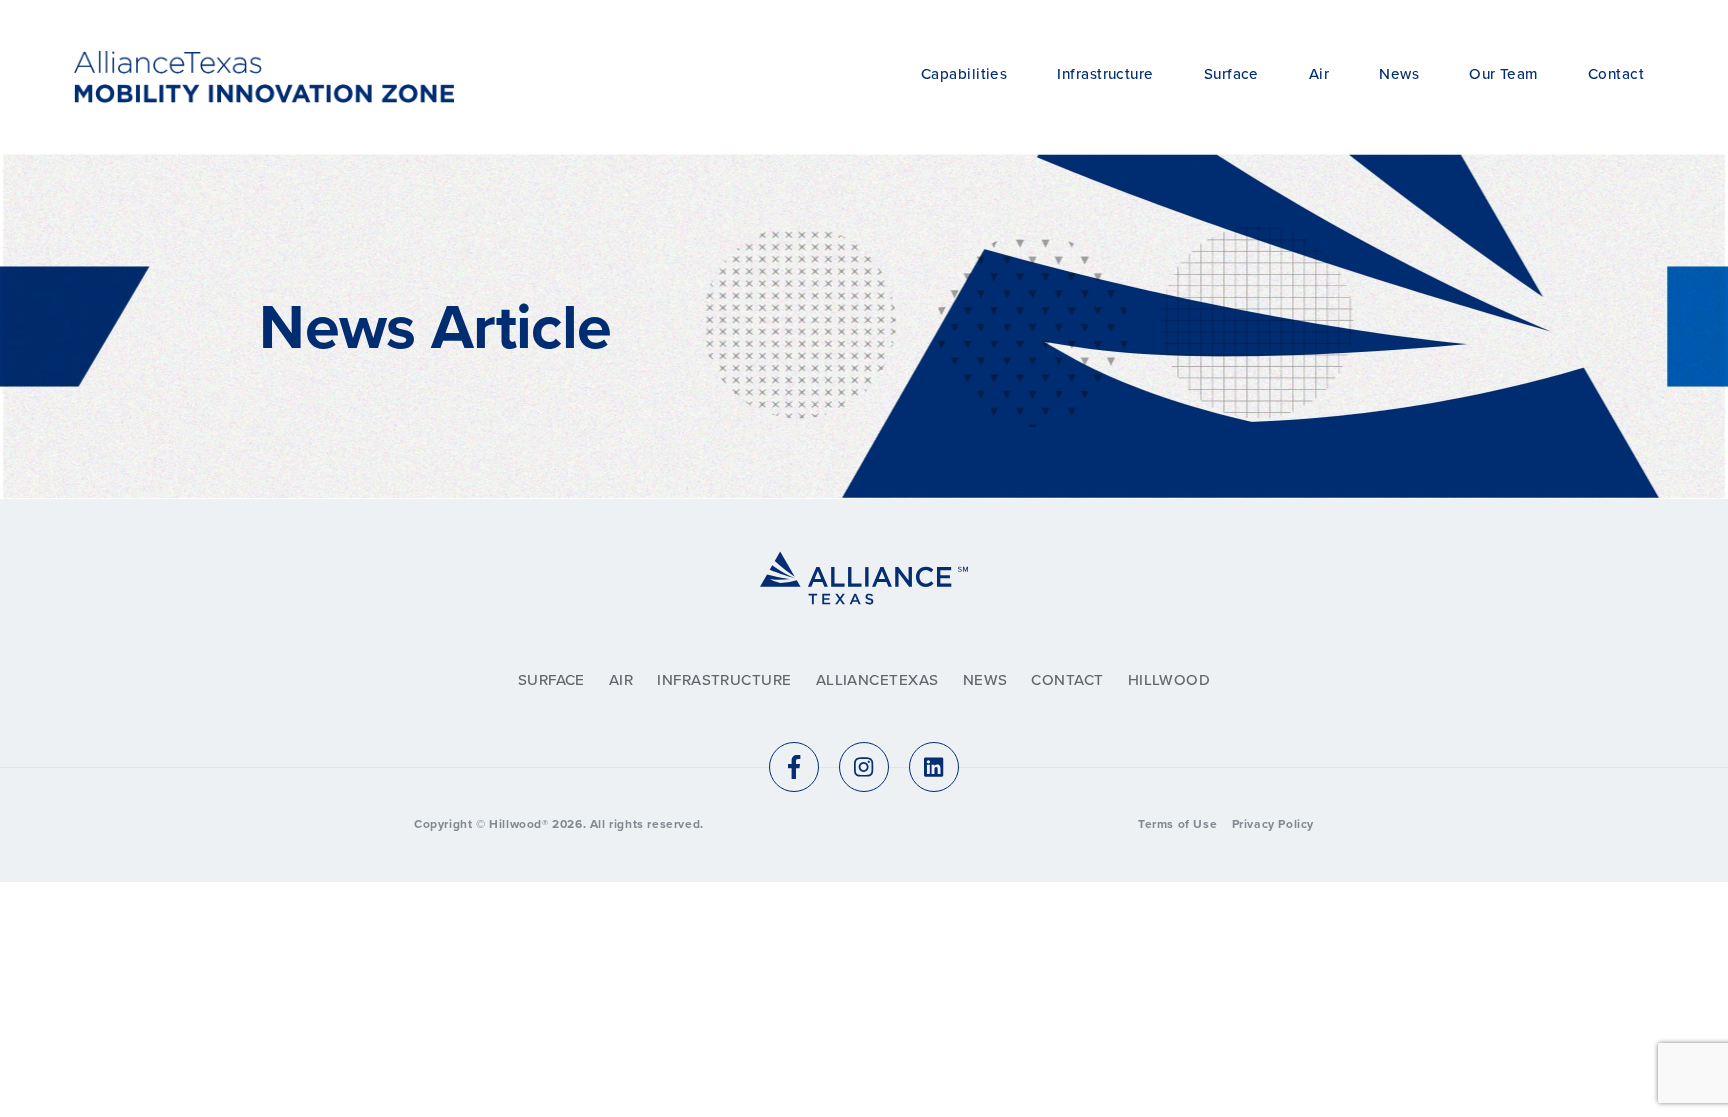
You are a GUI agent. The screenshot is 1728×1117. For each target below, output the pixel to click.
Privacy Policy (1273, 824)
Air (1319, 74)
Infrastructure (1105, 74)
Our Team (1503, 74)
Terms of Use (1177, 824)
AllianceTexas (877, 680)
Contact (1616, 74)
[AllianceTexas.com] (864, 601)
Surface (1231, 74)
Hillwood (1169, 680)
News (1399, 74)
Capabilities (964, 74)
